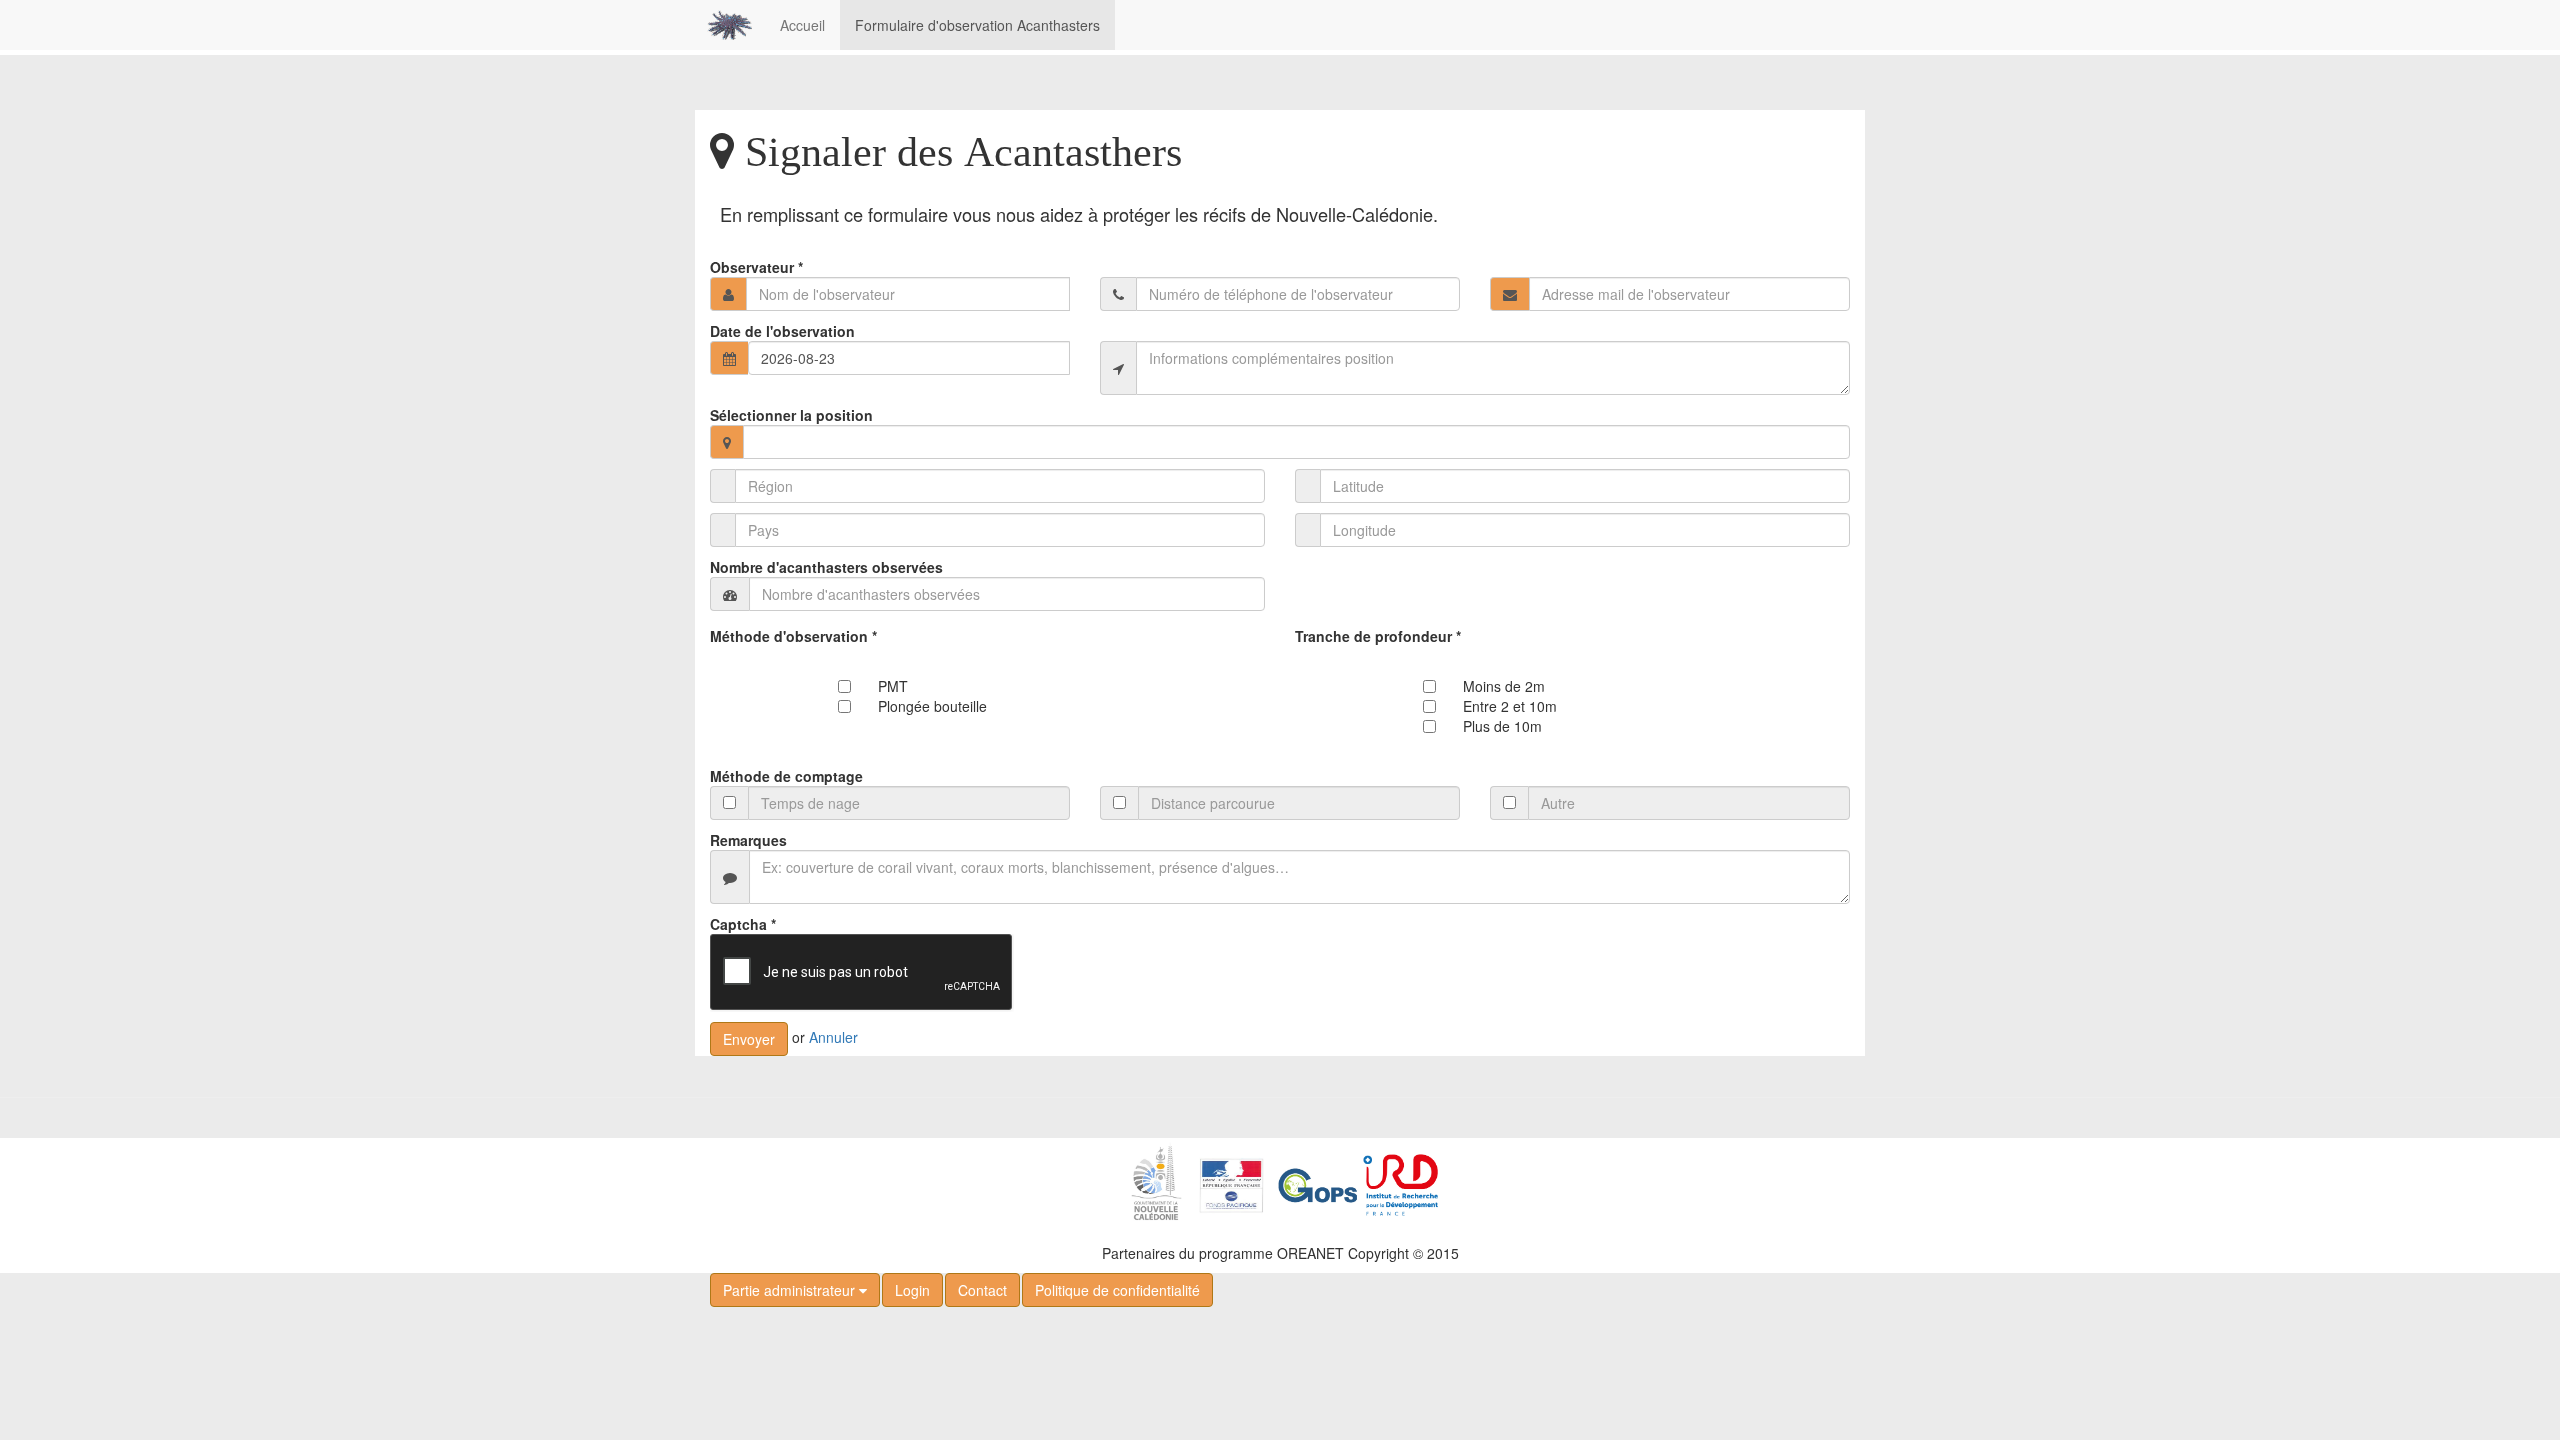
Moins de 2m (1504, 686)
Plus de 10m (1502, 726)
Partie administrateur (791, 1290)
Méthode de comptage (786, 776)
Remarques (748, 840)
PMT (893, 686)
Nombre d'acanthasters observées (826, 567)
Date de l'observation (782, 331)
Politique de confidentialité (1117, 1290)
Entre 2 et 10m (1510, 706)
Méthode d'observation (793, 636)
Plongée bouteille (932, 706)
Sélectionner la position (791, 415)
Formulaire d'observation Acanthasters (977, 25)
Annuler (833, 1037)
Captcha (743, 924)
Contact (982, 1290)
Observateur (756, 267)
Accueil (802, 25)
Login (912, 1290)
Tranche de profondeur (1378, 636)
